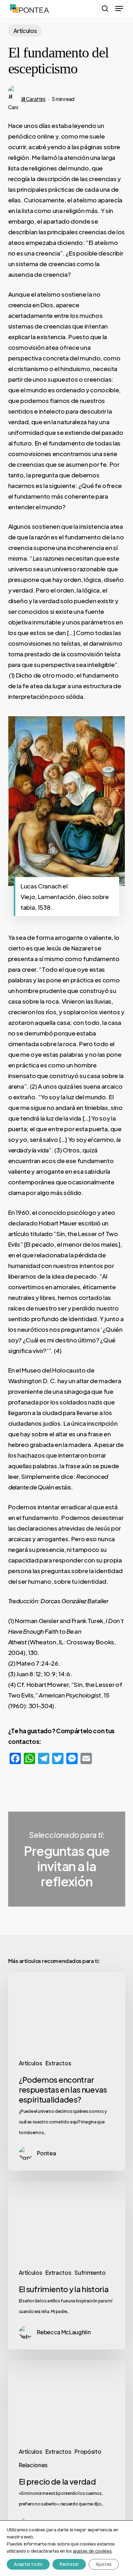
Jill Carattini (33, 99)
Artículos (25, 31)
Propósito (88, 2451)
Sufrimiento (90, 2272)
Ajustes (104, 2564)
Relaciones (33, 2465)
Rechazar (69, 2564)
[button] (119, 9)
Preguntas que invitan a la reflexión (67, 1859)
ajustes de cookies (92, 2551)
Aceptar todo (28, 2564)
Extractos (58, 2063)
